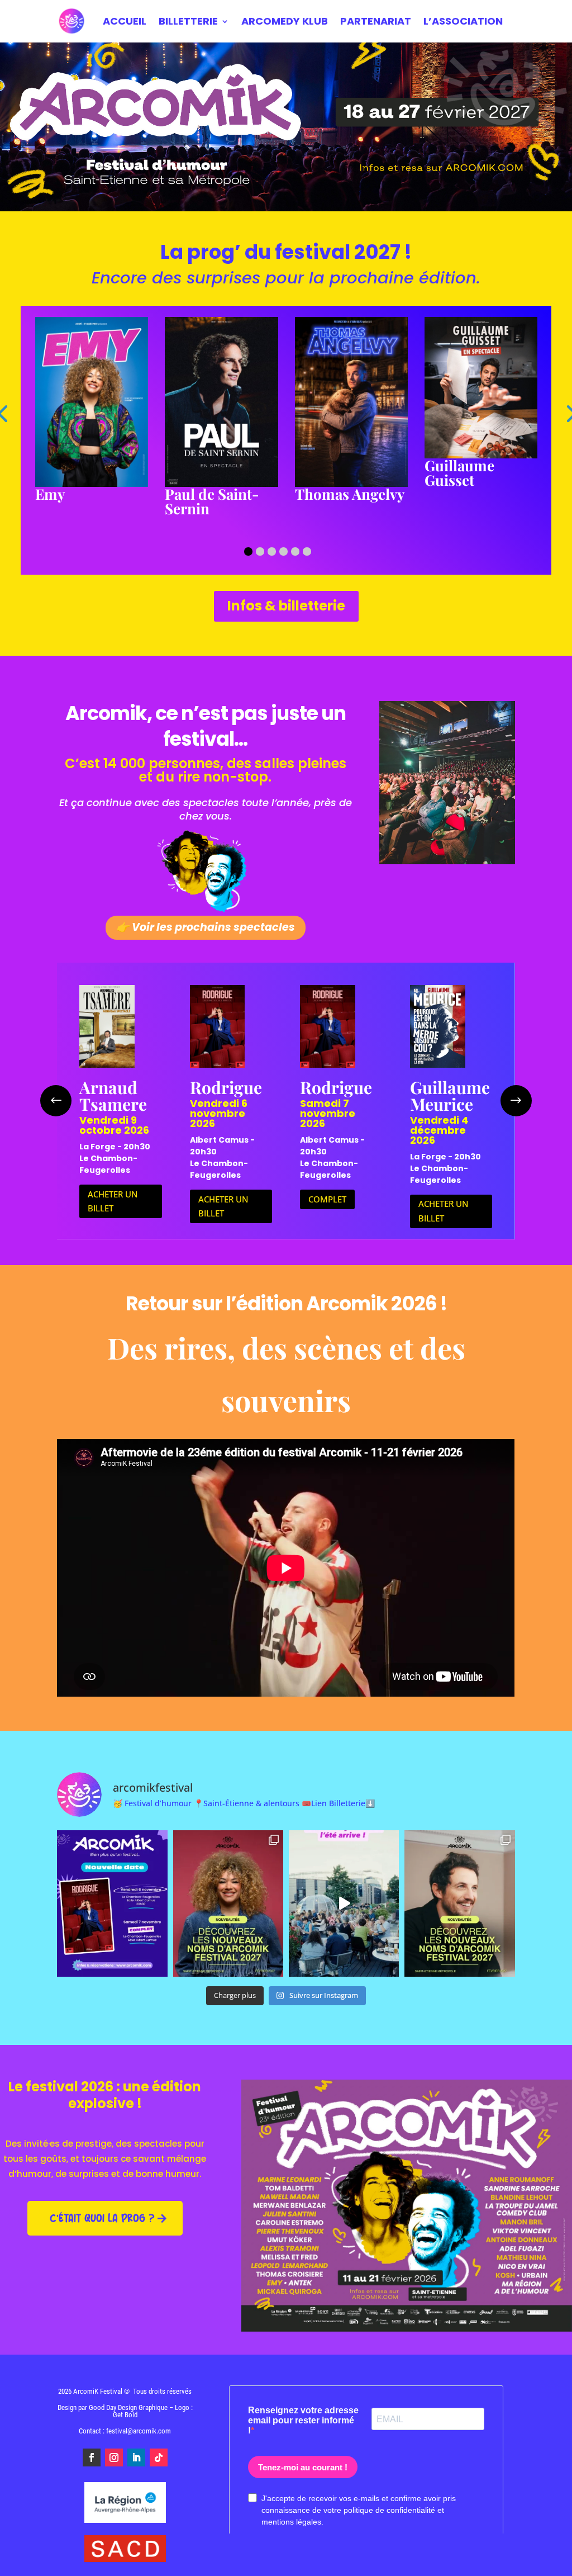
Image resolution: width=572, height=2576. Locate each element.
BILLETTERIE (188, 21)
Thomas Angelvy (350, 494)
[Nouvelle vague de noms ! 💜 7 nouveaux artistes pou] (459, 1903)
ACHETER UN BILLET (113, 1201)
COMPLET (327, 1199)
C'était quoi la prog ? (102, 2218)
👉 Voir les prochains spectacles (206, 927)
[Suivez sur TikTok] (159, 2457)
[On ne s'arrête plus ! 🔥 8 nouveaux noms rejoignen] (228, 1903)
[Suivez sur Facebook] (92, 2457)
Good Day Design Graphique (128, 2407)
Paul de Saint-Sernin (212, 501)
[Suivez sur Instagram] (114, 2457)
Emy (50, 494)
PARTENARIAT (376, 21)
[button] (248, 551)
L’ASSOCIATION (463, 21)
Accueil (125, 21)
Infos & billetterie (286, 606)
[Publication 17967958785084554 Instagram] (344, 1903)
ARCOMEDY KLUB (285, 21)
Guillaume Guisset (459, 473)
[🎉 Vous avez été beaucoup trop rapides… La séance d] (112, 1903)
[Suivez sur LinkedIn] (136, 2457)
